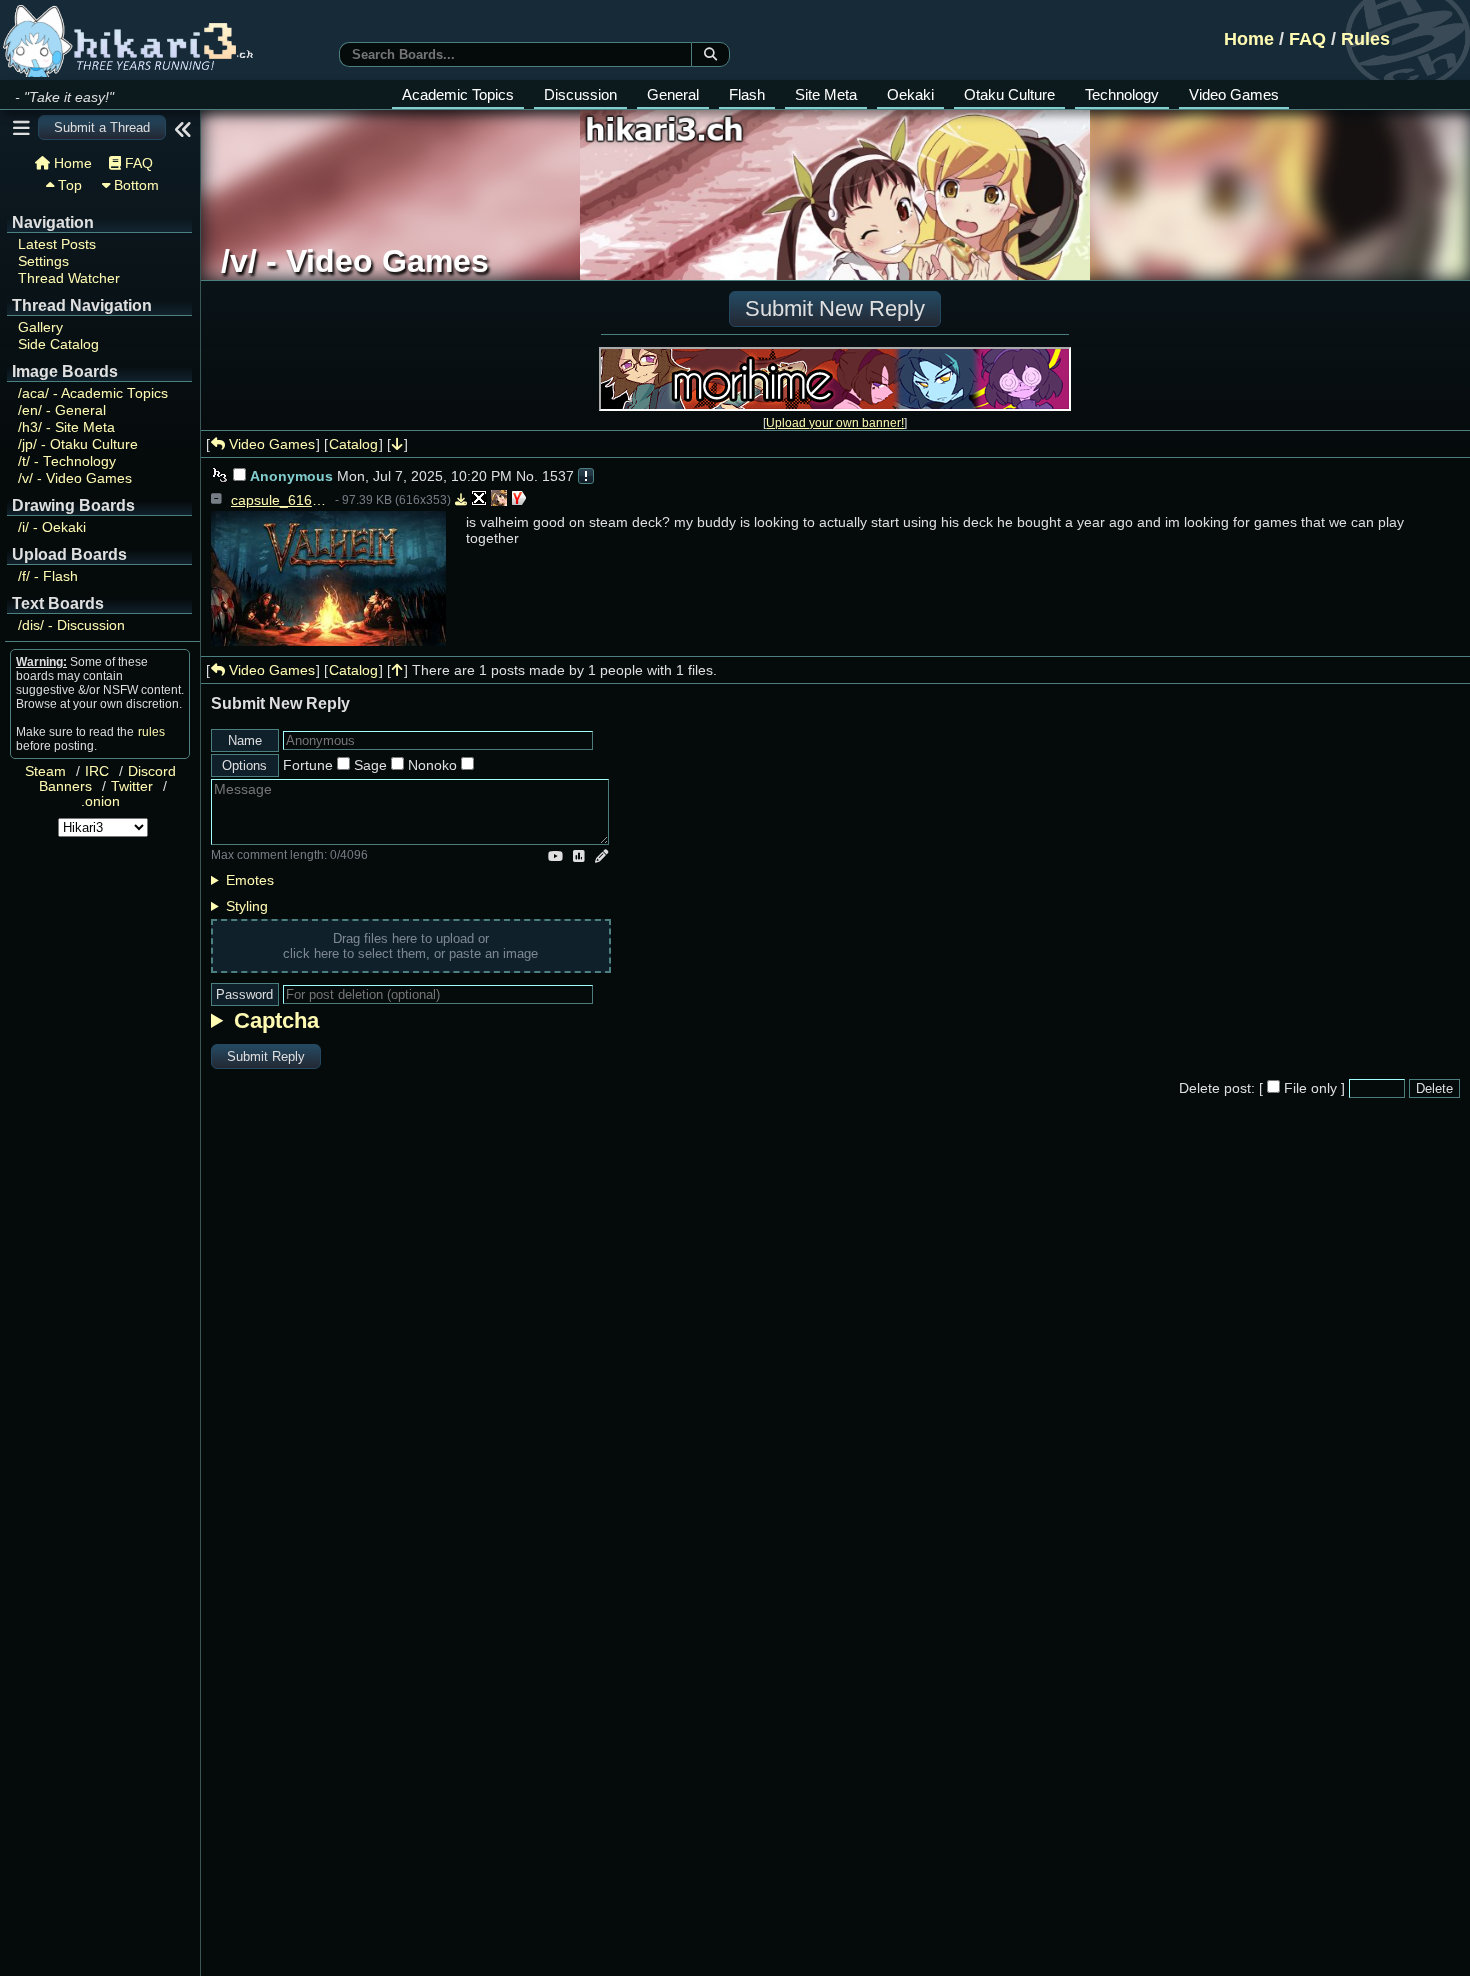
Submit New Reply (835, 308)
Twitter (132, 786)
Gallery (40, 327)
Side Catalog (58, 344)
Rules (1365, 39)
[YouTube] (555, 856)
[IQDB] (499, 499)
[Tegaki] (601, 856)
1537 (558, 476)
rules (151, 732)
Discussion (580, 94)
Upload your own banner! (835, 422)
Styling (247, 906)
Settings (43, 261)
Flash (747, 94)
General (673, 94)
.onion (100, 801)
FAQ (1307, 39)
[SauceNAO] (479, 499)
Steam (45, 771)
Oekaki (910, 94)
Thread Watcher (69, 278)
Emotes (250, 880)
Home (1249, 39)
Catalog (353, 444)
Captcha (276, 1020)
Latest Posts (57, 244)
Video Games (1234, 94)
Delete (1434, 1088)
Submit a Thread (102, 127)
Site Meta (826, 94)
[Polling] (579, 856)
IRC (97, 771)
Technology (1122, 94)
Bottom (134, 185)
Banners (65, 786)
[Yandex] (519, 499)
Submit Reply (266, 1056)
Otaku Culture (1009, 94)
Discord (152, 771)
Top (68, 185)
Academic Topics (458, 94)
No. (527, 476)
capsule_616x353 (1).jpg (281, 500)
